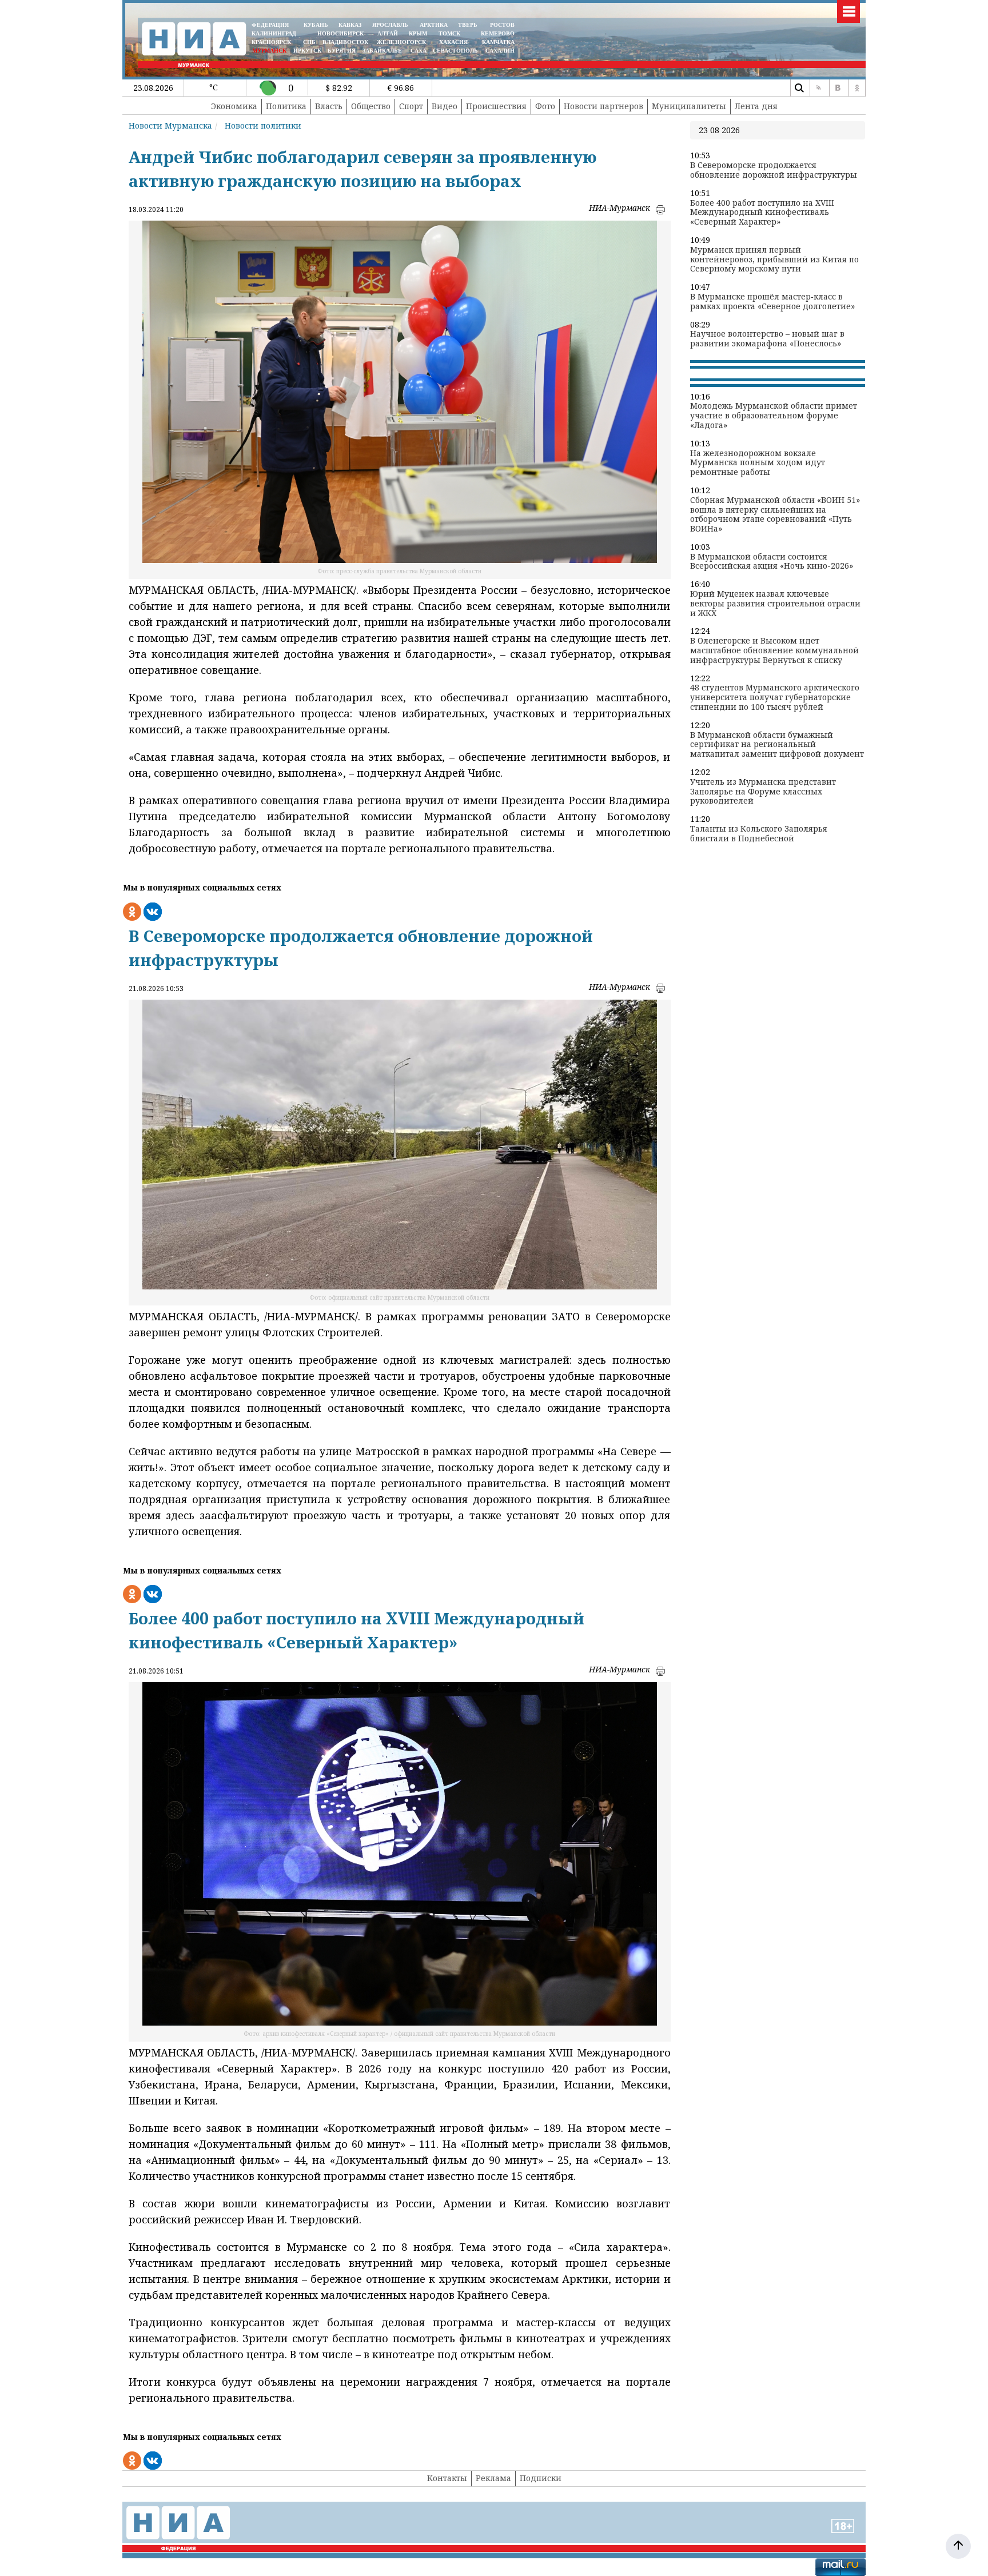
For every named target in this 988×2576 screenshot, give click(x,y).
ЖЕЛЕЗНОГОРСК (401, 42)
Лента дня (756, 106)
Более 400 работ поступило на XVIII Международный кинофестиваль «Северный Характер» (762, 213)
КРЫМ (418, 33)
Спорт (411, 106)
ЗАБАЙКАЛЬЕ (383, 51)
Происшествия (496, 106)
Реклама (493, 2478)
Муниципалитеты (689, 106)
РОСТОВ (502, 25)
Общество (371, 106)
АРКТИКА (434, 25)
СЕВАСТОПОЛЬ (455, 51)
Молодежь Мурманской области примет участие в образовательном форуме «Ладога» (774, 416)
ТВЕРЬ (468, 25)
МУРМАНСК (269, 51)
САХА (419, 51)
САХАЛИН (500, 51)
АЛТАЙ (388, 33)
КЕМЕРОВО (498, 33)
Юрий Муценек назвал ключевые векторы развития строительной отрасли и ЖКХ (775, 604)
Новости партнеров (603, 106)
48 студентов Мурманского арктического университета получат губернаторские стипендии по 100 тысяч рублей (775, 697)
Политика (286, 106)
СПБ (309, 42)
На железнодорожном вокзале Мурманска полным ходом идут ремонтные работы (758, 463)
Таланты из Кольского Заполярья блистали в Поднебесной (759, 834)
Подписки (541, 2478)
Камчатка (497, 42)
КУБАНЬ (316, 25)
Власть (329, 106)
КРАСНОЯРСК (271, 42)
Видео (445, 106)
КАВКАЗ (350, 25)
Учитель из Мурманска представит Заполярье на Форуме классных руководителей (763, 792)
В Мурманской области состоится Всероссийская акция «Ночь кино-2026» (772, 562)
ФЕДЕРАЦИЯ (270, 25)
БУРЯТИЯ (342, 51)
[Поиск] (799, 88)
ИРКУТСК (307, 51)
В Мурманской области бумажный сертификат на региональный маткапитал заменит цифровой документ (777, 745)
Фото (545, 106)
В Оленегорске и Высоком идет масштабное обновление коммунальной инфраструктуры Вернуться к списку (774, 650)
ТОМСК (451, 33)
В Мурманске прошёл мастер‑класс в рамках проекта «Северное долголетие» (772, 302)
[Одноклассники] (857, 88)
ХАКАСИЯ (453, 42)
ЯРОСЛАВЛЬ (390, 25)
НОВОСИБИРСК (340, 33)
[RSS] (818, 88)
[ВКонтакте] (838, 88)
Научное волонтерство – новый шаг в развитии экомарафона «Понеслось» (767, 339)
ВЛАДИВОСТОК (345, 42)
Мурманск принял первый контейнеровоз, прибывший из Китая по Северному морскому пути (774, 259)
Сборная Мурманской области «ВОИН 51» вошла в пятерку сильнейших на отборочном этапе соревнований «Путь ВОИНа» (775, 515)
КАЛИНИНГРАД (274, 33)
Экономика (234, 106)
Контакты (447, 2478)
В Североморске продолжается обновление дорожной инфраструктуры (774, 170)
